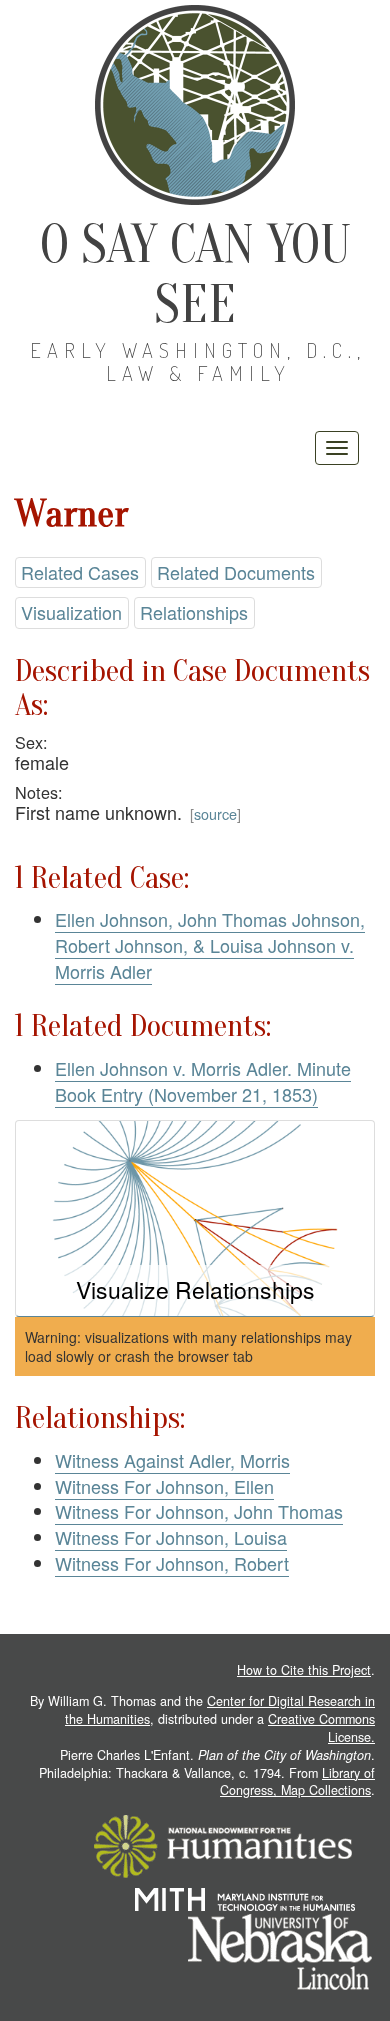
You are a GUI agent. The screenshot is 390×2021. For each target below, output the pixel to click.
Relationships (194, 612)
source (215, 813)
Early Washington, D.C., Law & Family (198, 361)
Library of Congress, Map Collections (297, 1782)
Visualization (71, 612)
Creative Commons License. (321, 1728)
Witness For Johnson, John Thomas (199, 1511)
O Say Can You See (195, 274)
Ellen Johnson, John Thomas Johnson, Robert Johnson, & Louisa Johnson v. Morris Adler (210, 944)
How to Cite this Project (304, 1670)
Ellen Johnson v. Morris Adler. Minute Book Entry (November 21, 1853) (203, 1081)
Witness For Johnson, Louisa (171, 1537)
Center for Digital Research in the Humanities (220, 1710)
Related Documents (236, 572)
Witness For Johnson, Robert (172, 1563)
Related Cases (80, 572)
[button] (195, 1218)
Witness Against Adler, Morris (172, 1460)
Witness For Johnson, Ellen (164, 1486)
